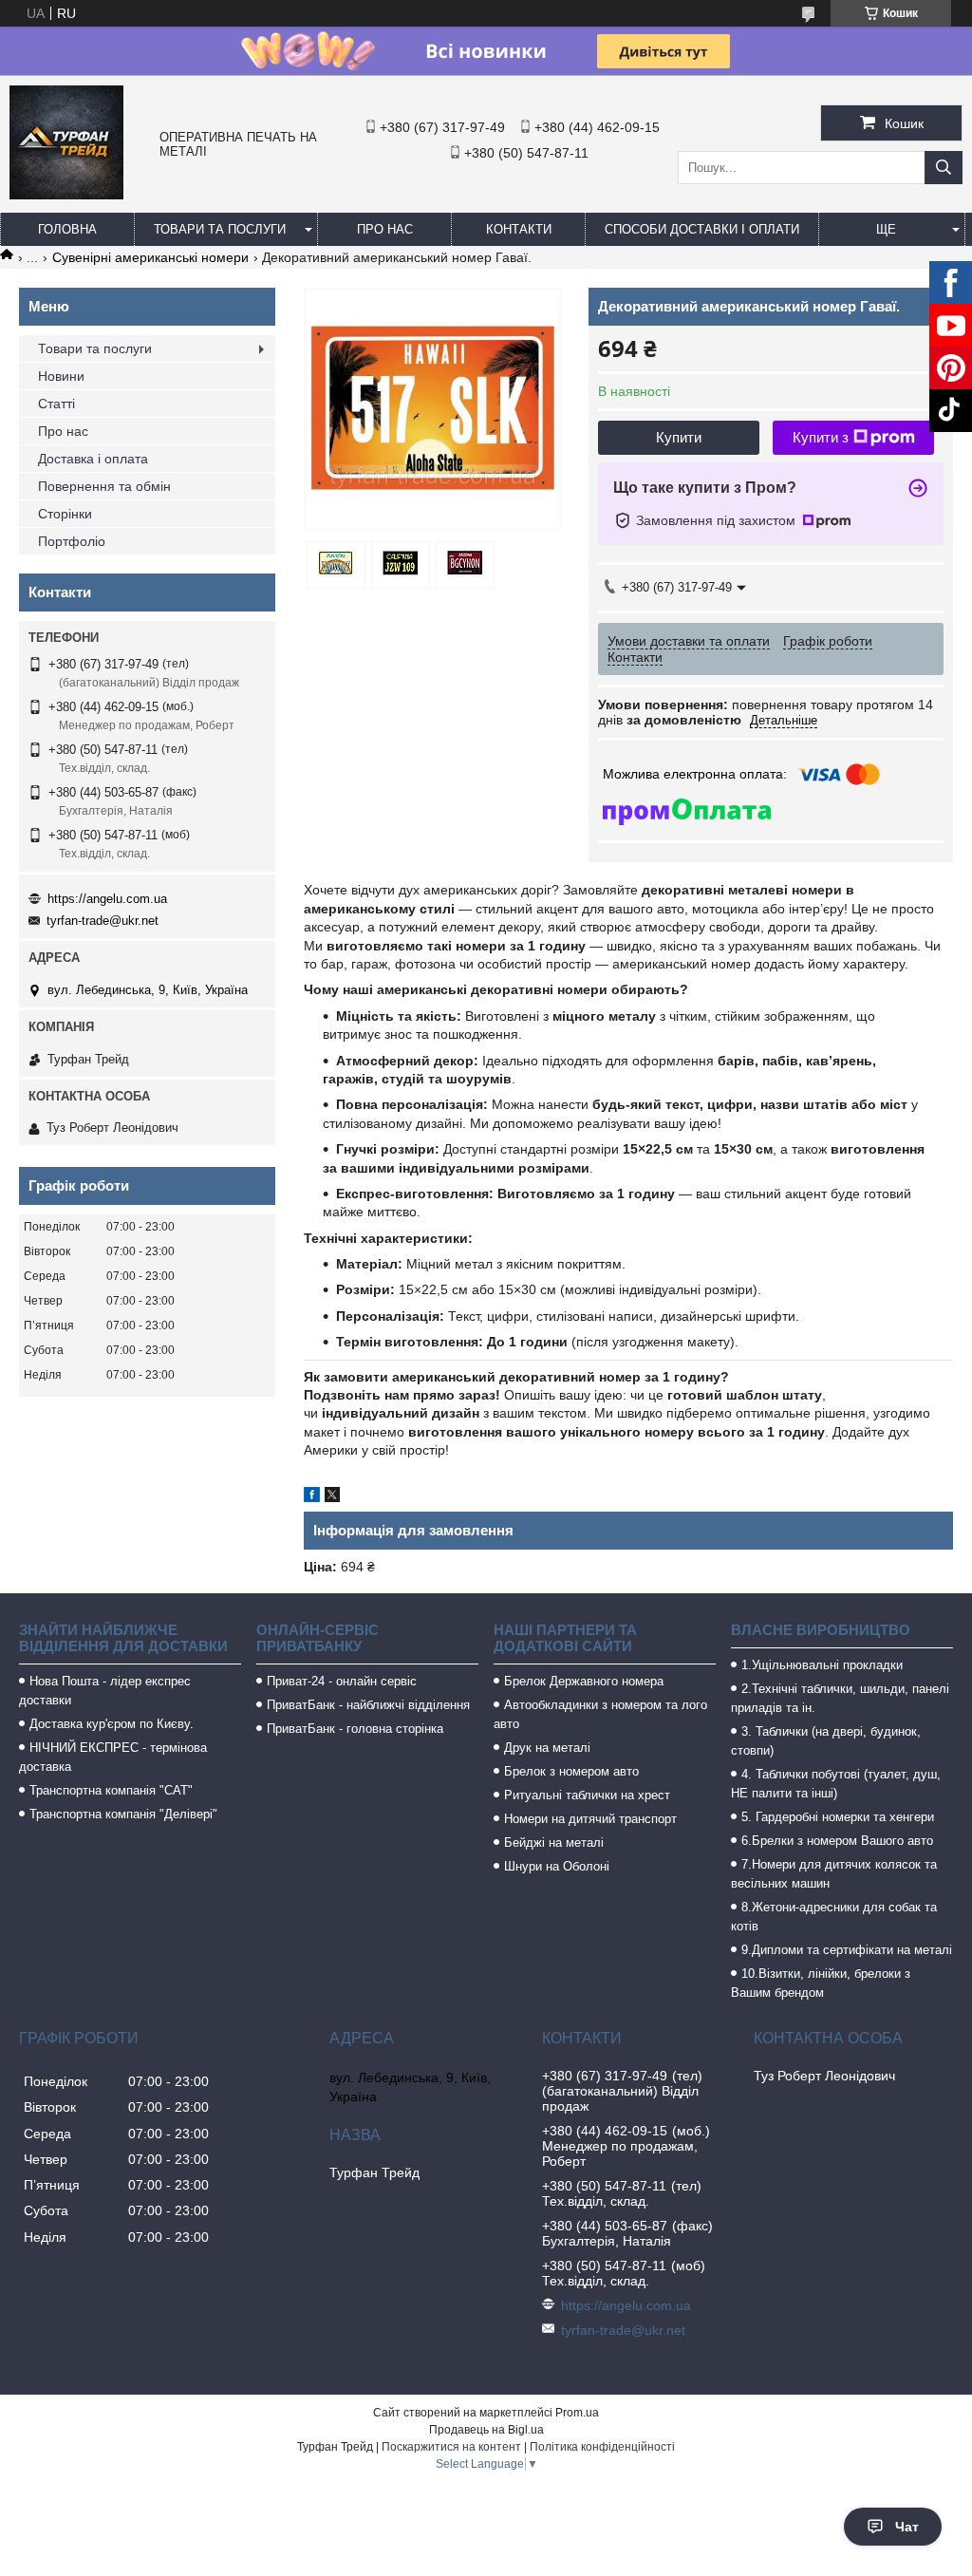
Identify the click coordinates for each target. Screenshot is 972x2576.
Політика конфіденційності (602, 2447)
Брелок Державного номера (584, 1681)
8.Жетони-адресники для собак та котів (834, 1917)
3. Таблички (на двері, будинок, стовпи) (826, 1741)
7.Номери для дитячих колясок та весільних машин (834, 1874)
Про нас (385, 229)
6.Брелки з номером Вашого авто (837, 1841)
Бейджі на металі (554, 1843)
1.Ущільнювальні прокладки (822, 1665)
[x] (332, 1497)
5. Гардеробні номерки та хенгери (838, 1817)
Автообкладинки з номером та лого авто (600, 1714)
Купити (679, 437)
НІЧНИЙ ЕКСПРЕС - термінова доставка (113, 1757)
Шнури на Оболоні (557, 1866)
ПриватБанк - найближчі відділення (368, 1705)
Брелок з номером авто (571, 1771)
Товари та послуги (220, 229)
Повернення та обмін (104, 486)
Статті (56, 404)
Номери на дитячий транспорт (590, 1819)
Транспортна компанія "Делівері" (123, 1814)
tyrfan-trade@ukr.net (103, 921)
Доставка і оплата (93, 459)
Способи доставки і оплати (702, 229)
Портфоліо (72, 541)
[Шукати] (944, 168)
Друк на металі (547, 1748)
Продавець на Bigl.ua (486, 2430)
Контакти (519, 229)
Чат (907, 2527)
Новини (61, 376)
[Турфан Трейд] (66, 195)
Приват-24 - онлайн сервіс (342, 1681)
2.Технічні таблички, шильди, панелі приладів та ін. (840, 1698)
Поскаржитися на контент (451, 2447)
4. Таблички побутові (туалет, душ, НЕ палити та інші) (836, 1784)
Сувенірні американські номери (150, 257)
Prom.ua (577, 2413)
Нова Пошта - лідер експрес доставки (105, 1691)
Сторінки (65, 514)
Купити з (821, 437)
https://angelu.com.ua (107, 899)
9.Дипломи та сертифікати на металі (847, 1950)
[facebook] (312, 1497)
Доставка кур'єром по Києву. (112, 1724)
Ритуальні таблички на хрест (587, 1795)
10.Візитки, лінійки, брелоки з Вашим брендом (821, 1983)
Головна (67, 229)
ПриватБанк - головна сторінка (355, 1729)
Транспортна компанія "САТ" (111, 1790)
